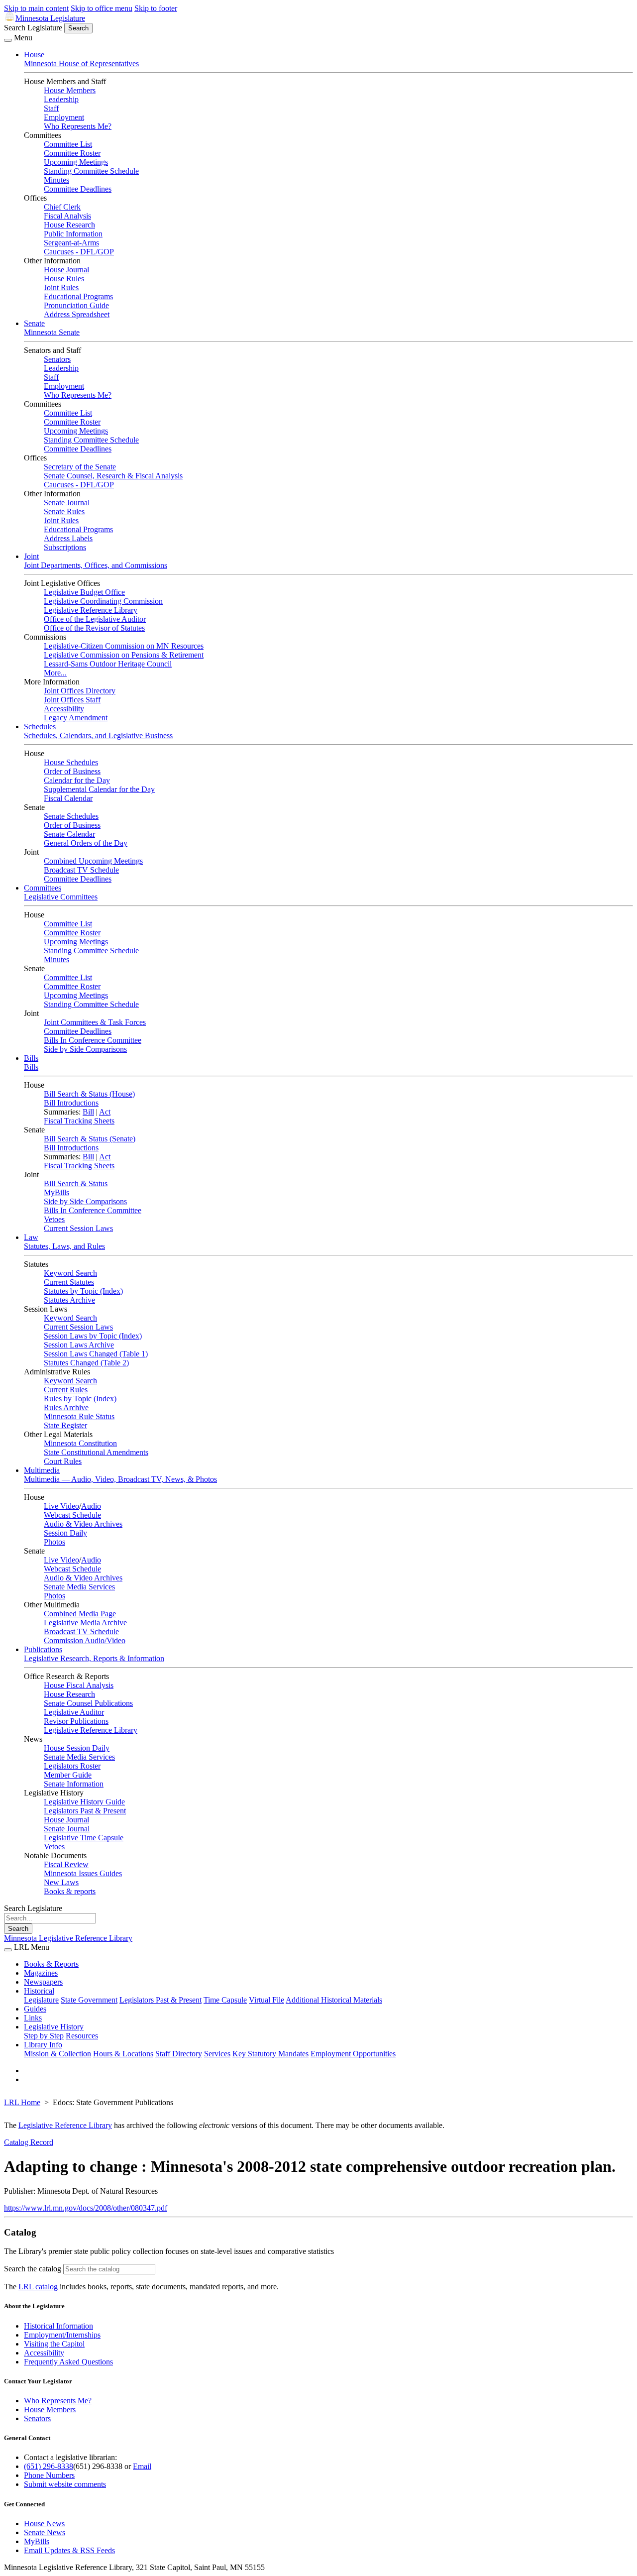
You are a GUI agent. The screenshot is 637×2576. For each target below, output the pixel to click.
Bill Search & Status (76, 1183)
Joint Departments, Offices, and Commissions (96, 565)
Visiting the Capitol (54, 2344)
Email (142, 2466)
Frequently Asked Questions (68, 2362)
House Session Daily (77, 1748)
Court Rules (63, 1461)
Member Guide (68, 1775)
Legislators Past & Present (85, 1811)
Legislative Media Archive (85, 1623)
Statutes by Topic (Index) (83, 1291)
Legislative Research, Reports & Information (94, 1658)
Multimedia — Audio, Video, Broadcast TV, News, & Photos (120, 1479)
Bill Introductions (71, 1103)
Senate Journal (67, 503)
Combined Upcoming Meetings (93, 861)
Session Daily (65, 1533)
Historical (39, 1991)
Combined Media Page (80, 1614)
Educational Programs (78, 296)
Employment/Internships (62, 2335)
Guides (35, 2009)
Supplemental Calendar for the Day (99, 789)
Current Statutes (69, 1282)
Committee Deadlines (78, 189)
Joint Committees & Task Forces (95, 1022)
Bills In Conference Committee (93, 1040)
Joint (31, 556)
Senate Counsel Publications (88, 1703)
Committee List (68, 144)
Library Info (43, 2045)
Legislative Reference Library (91, 610)
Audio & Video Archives (83, 1524)
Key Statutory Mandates (270, 2054)
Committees (43, 888)
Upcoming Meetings (76, 162)
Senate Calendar (69, 834)
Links (33, 2018)
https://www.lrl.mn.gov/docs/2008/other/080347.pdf (86, 2208)
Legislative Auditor (74, 1712)
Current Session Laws (78, 1228)
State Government (89, 2000)
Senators (57, 359)
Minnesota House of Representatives (81, 63)
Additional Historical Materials (334, 2000)
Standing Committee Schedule (91, 171)
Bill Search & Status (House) (89, 1094)
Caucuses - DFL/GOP (79, 252)
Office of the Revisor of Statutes (94, 628)
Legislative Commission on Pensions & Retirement (124, 655)
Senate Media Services (79, 1587)
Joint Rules (61, 287)
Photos (54, 1542)
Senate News (45, 2532)
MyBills (56, 1192)
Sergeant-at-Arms (71, 243)
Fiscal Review (66, 1864)
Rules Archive (66, 1407)
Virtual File (266, 2000)
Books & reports (70, 1891)
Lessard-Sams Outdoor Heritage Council (108, 664)
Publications (43, 1649)
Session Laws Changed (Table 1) (96, 1354)
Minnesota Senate (52, 332)
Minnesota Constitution (80, 1443)
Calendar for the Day (77, 780)
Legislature (41, 2000)
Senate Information (74, 1784)
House (34, 55)
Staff (51, 108)
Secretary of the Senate (80, 467)
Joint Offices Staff (72, 700)
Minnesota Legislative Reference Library (68, 1938)
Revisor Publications (76, 1721)
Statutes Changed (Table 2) (86, 1363)
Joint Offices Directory (80, 691)
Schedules (40, 727)
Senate (34, 323)
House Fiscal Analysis (79, 1685)
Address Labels (68, 538)
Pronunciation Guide (76, 305)
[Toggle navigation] (8, 40)
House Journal (66, 270)
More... (55, 673)
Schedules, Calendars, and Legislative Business (98, 735)
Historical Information (58, 2326)
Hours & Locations (123, 2054)
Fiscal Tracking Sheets (79, 1121)
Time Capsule (225, 2000)
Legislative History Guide (84, 1802)
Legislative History (54, 2027)
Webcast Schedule (72, 1515)
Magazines (41, 1973)
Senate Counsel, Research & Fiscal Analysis (113, 476)
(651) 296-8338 (49, 2466)
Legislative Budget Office (84, 592)
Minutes (56, 180)
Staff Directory (179, 2054)
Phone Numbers (49, 2475)
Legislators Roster (72, 1766)
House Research (69, 225)
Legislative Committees (61, 897)
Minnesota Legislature (50, 18)
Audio (91, 1506)
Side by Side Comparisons (85, 1049)
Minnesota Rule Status (79, 1416)
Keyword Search (70, 1273)
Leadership (61, 99)
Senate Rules (64, 511)
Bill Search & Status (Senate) (90, 1139)
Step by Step (44, 2036)
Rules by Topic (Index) (80, 1399)
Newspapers (43, 1982)
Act (105, 1112)
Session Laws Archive (79, 1345)
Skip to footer (156, 8)
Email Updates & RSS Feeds (69, 2550)
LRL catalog (38, 2287)
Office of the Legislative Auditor (95, 619)
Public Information (73, 234)
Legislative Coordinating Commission (103, 601)
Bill (88, 1112)
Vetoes (54, 1219)
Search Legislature (33, 28)
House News (44, 2523)
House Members (70, 90)
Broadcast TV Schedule (81, 870)
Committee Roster (72, 153)
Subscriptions (65, 547)
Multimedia (42, 1470)
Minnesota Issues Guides (83, 1873)
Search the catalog (33, 2269)
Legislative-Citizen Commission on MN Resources (124, 646)
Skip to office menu (102, 8)
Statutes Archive (69, 1300)
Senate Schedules (71, 816)
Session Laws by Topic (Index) (93, 1336)
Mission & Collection (57, 2054)
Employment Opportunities (353, 2054)
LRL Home (22, 2102)
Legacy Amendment (76, 718)
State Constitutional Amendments (96, 1452)
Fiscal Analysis (67, 216)
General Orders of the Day (86, 843)
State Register (65, 1425)
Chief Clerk (62, 207)
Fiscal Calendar (68, 798)
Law (31, 1237)
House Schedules (71, 762)
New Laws (61, 1882)
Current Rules (66, 1390)
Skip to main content (36, 8)
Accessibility (64, 709)
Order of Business (72, 771)
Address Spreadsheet (77, 314)
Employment (64, 117)
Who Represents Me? (78, 126)
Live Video (61, 1506)
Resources (82, 2036)
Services (217, 2054)
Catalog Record (29, 2142)
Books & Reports (51, 1964)
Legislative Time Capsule (84, 1838)
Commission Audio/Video (85, 1640)
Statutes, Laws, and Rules (64, 1246)
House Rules (64, 279)
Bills (31, 1058)
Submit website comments (65, 2484)
